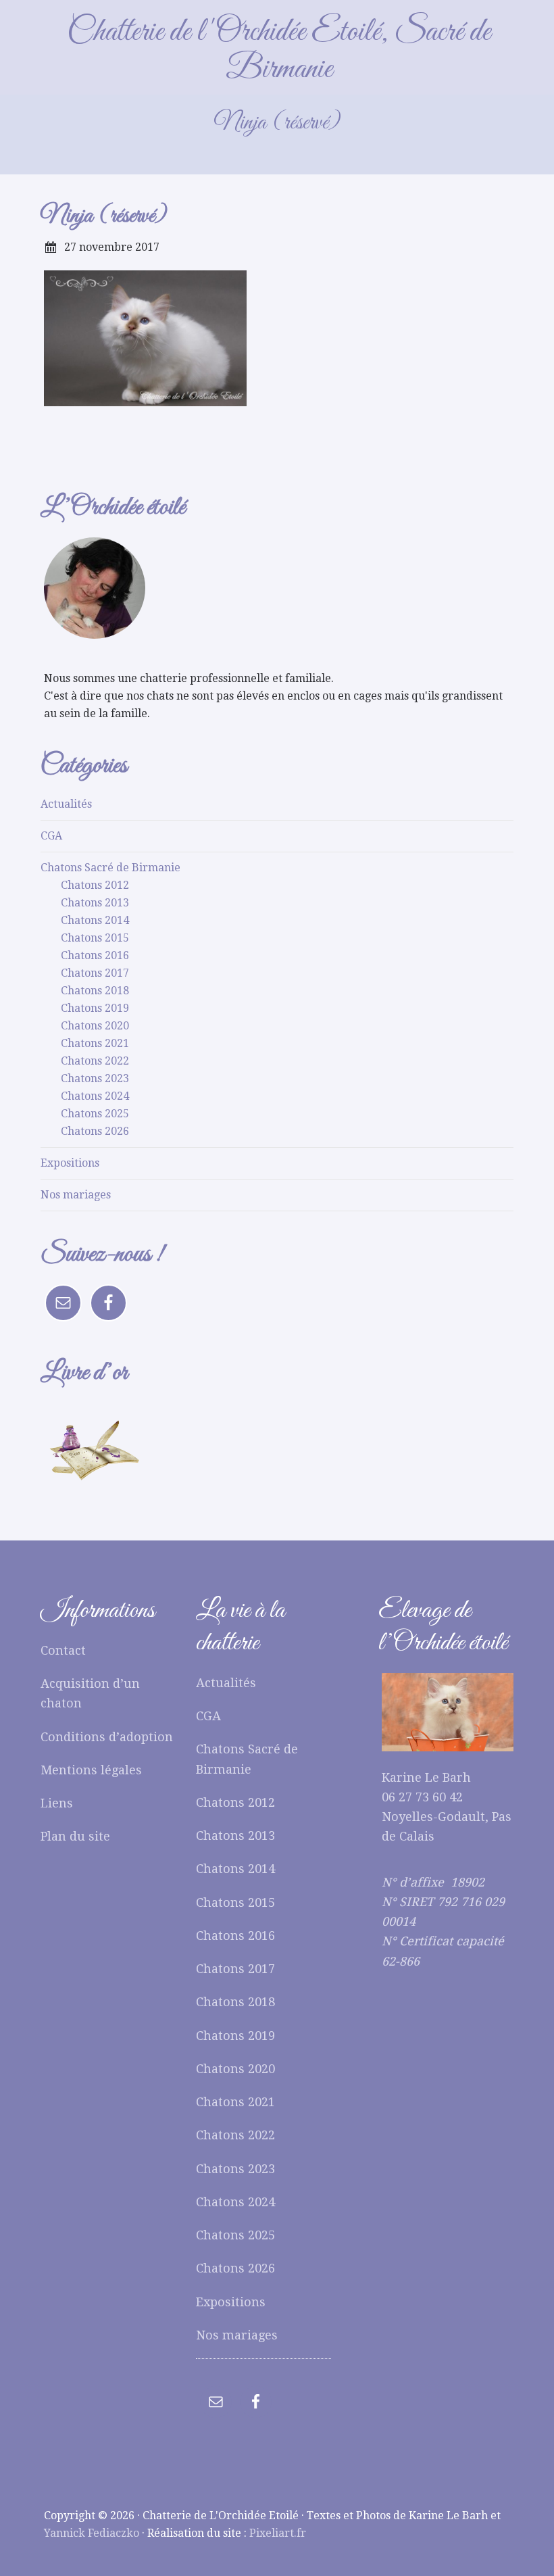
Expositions (70, 1163)
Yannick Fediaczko (92, 2533)
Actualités (66, 804)
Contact (63, 1650)
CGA (51, 836)
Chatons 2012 (95, 885)
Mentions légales (91, 1770)
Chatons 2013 (95, 903)
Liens (57, 1803)
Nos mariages (76, 1195)
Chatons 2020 (95, 1026)
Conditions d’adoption (107, 1737)
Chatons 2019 (95, 1008)
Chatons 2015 (95, 938)
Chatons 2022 (95, 1061)
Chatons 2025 (95, 1114)
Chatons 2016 (95, 955)
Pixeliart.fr (278, 2533)
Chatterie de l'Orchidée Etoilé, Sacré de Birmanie (279, 51)
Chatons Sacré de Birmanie (110, 868)
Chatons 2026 (95, 1131)
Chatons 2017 (95, 973)
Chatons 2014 (95, 920)
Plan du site (75, 1836)
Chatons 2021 (95, 1043)
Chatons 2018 (95, 991)
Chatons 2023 (95, 1078)
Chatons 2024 (95, 1096)
